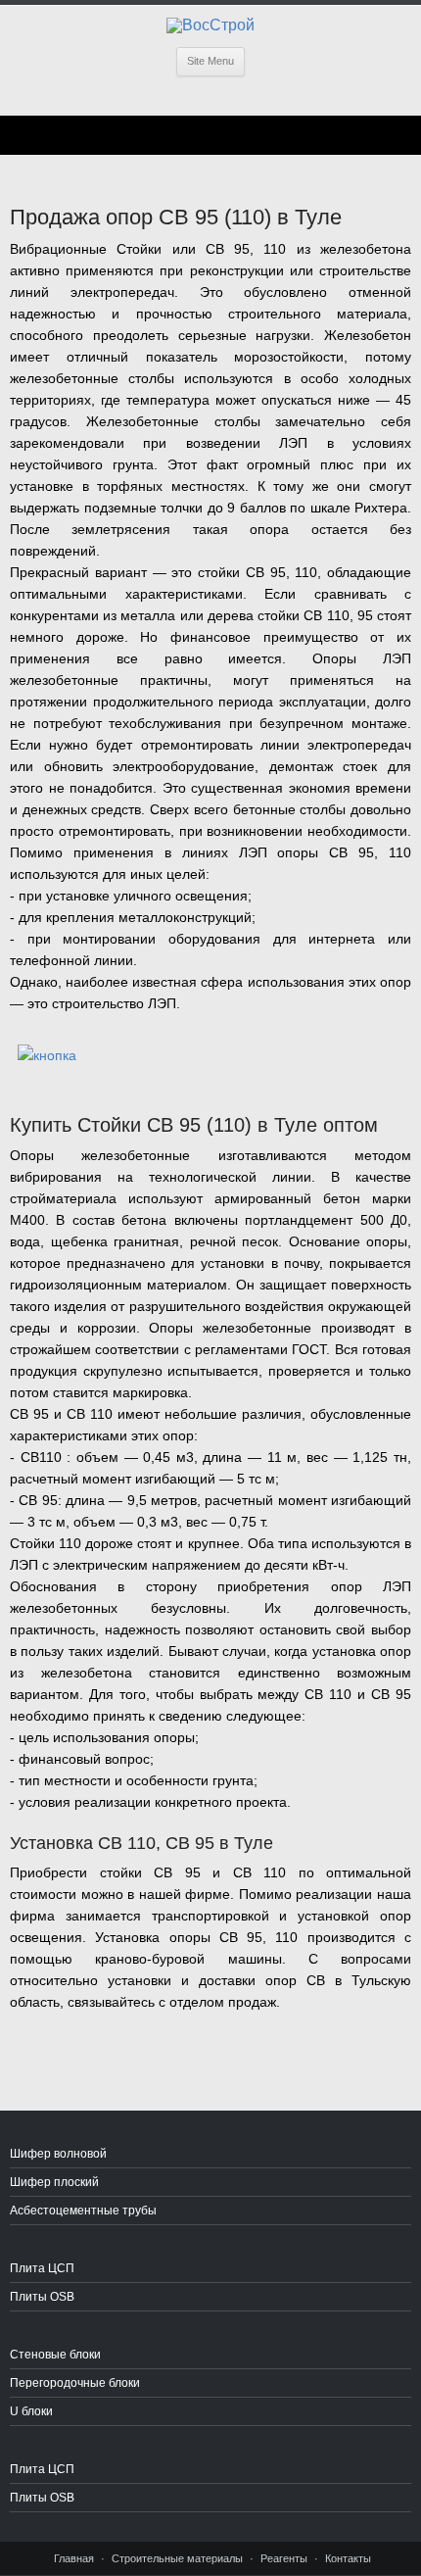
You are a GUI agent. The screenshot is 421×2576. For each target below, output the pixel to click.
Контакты (348, 2558)
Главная (74, 2558)
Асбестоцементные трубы (83, 2211)
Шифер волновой (58, 2154)
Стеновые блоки (55, 2355)
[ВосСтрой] (210, 25)
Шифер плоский (54, 2182)
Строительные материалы (177, 2558)
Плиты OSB (42, 2297)
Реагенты (284, 2558)
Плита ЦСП (42, 2268)
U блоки (31, 2411)
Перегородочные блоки (75, 2383)
